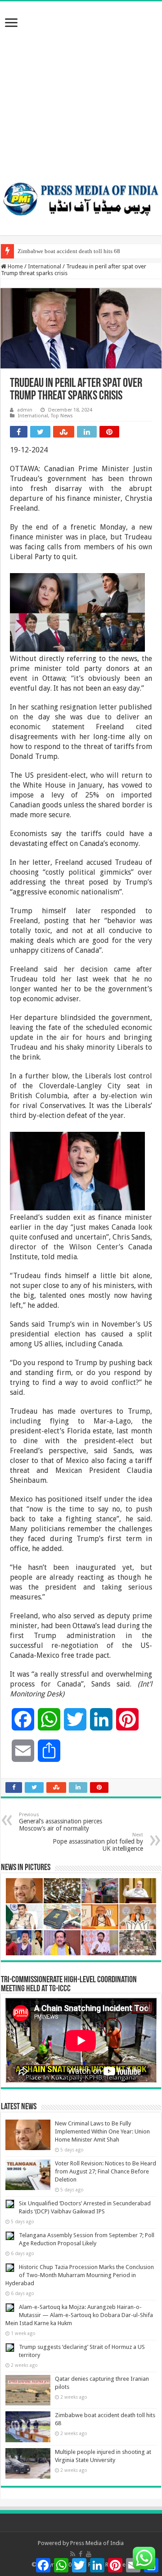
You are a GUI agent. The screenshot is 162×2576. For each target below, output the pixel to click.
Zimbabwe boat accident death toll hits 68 (69, 251)
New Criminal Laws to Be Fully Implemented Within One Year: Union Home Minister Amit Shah (102, 2131)
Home (15, 266)
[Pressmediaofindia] (81, 197)
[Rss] (73, 2554)
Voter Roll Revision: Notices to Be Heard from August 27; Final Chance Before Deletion (106, 2171)
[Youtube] (89, 2554)
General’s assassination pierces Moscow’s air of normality (61, 1822)
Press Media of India (97, 2543)
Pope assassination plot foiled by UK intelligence (98, 1842)
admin (25, 410)
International (45, 266)
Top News (62, 416)
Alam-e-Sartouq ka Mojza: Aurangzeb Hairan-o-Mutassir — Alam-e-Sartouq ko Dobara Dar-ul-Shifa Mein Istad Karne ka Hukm (79, 2315)
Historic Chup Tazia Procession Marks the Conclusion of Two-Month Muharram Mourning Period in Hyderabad (80, 2275)
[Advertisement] (81, 87)
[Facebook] (81, 2554)
